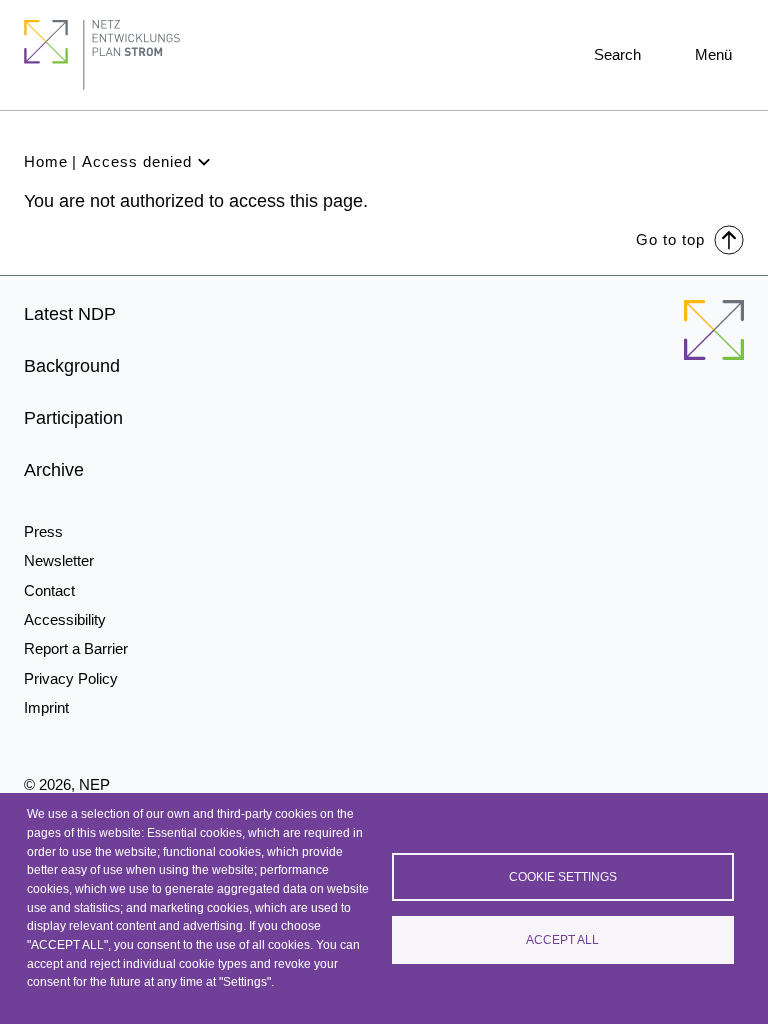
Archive (54, 470)
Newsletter (59, 560)
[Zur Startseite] (714, 342)
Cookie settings (563, 877)
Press (43, 531)
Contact (49, 590)
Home (46, 161)
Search (617, 54)
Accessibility (65, 619)
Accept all (562, 940)
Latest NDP (70, 314)
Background (72, 366)
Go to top (670, 239)
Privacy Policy (71, 678)
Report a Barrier (76, 648)
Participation (73, 418)
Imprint (46, 707)
